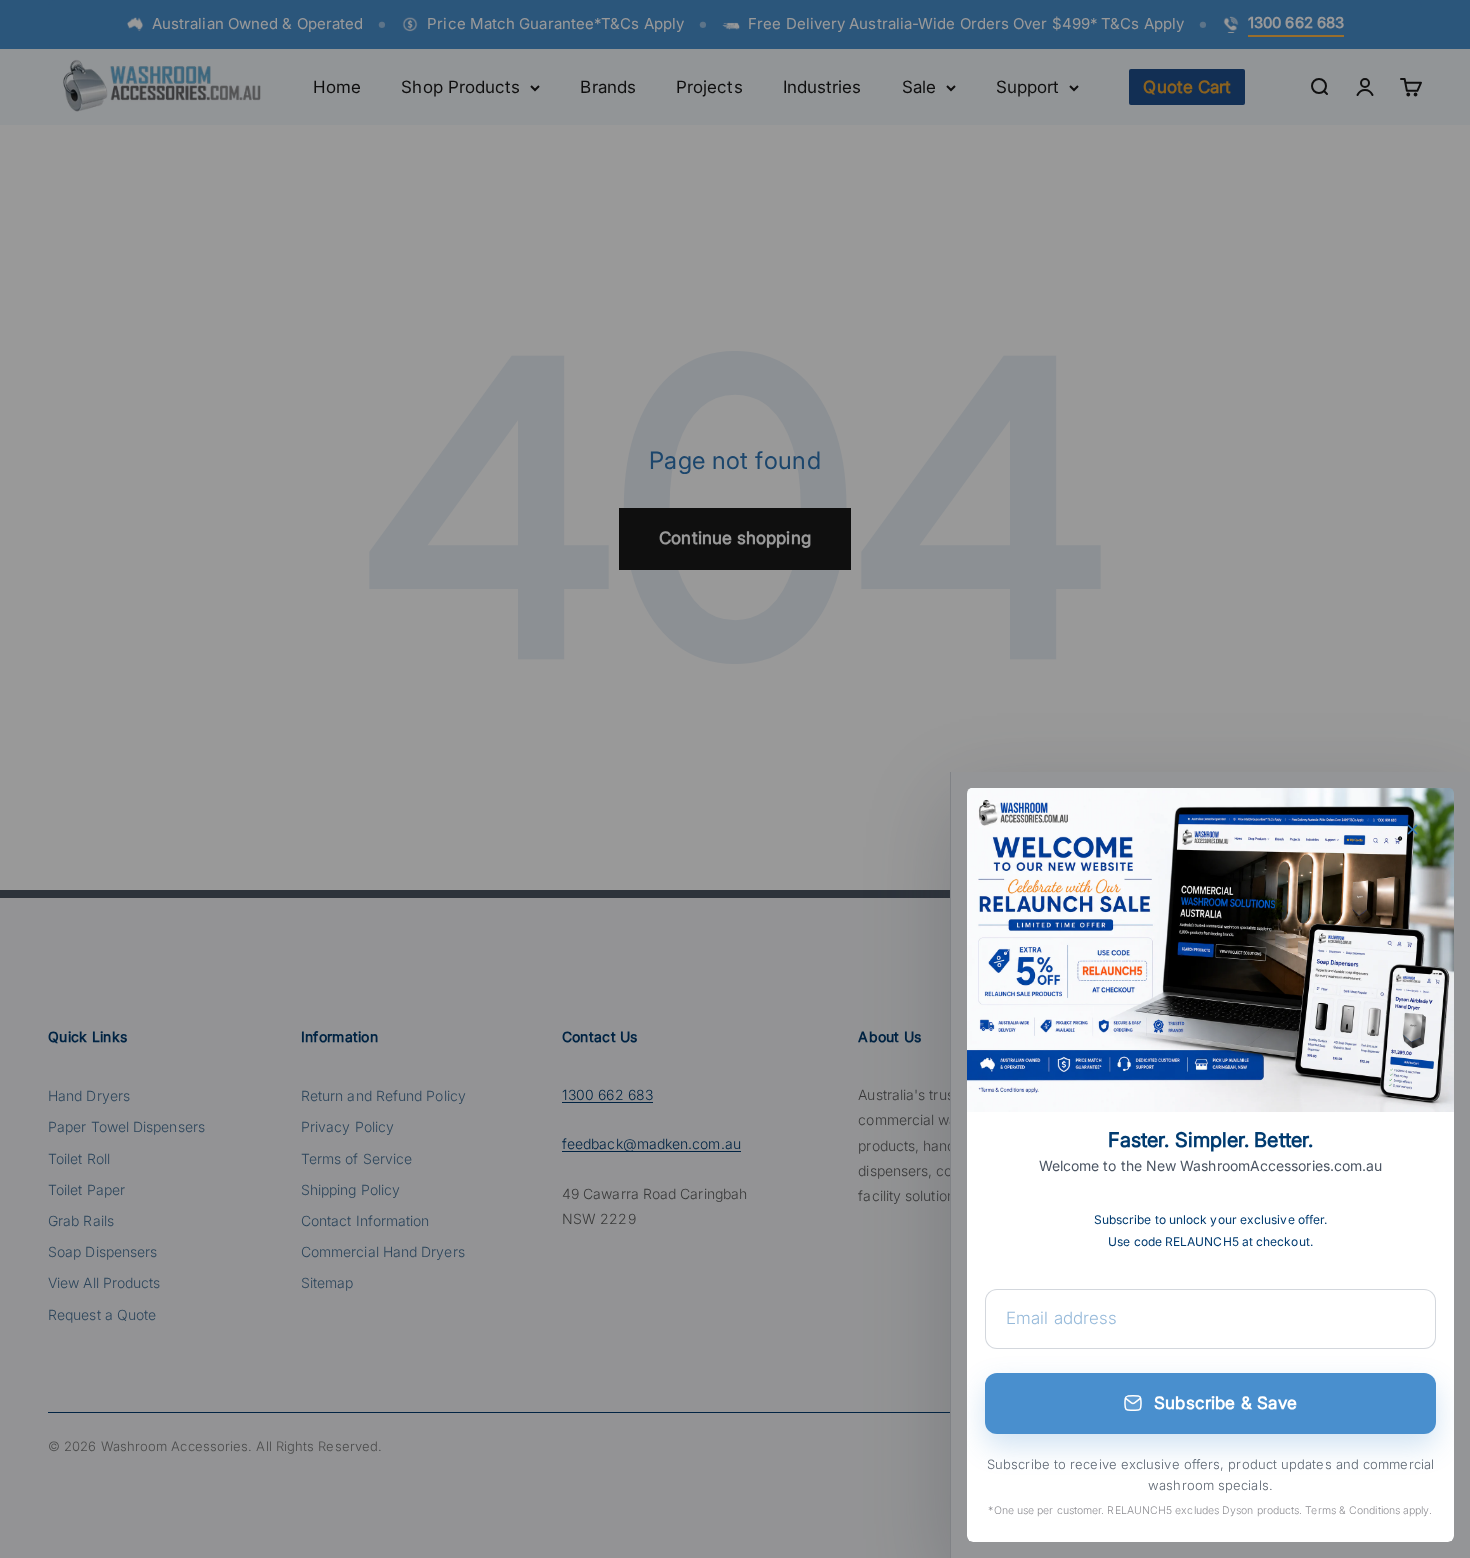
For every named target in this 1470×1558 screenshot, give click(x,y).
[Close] (1412, 829)
